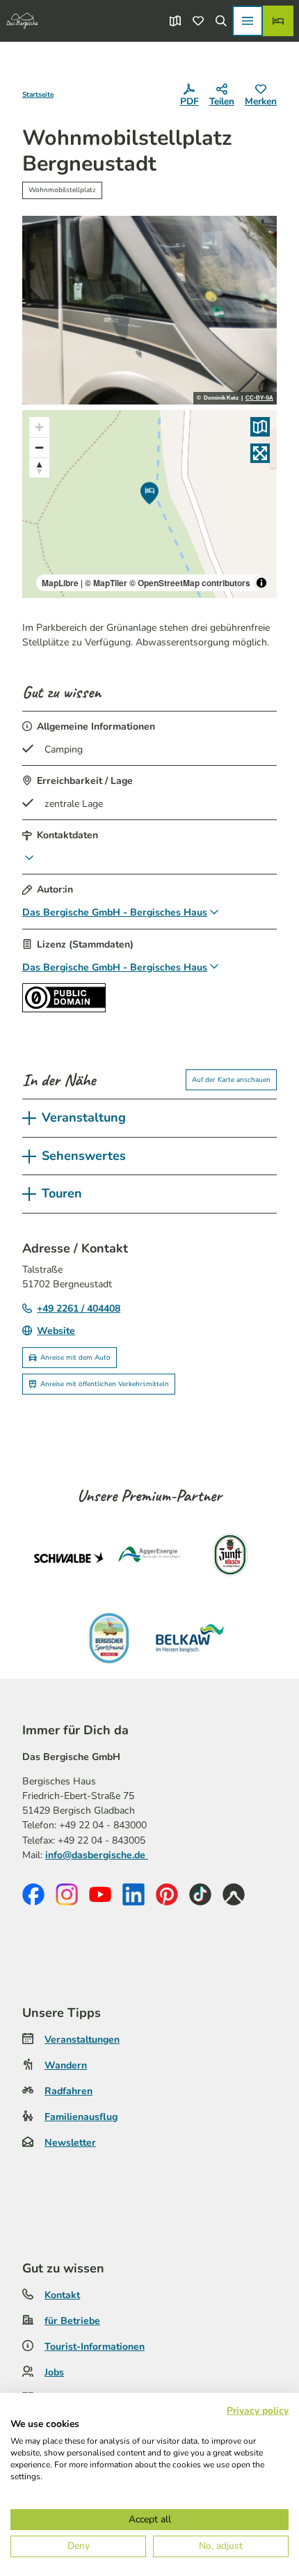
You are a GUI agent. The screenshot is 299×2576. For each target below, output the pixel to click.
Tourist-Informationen (95, 2347)
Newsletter (70, 2143)
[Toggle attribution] (261, 583)
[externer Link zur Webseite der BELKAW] (190, 1638)
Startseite (38, 95)
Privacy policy (258, 2411)
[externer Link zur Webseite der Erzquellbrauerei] (109, 1638)
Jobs (54, 2372)
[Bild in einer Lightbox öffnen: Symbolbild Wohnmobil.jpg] (149, 310)
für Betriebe (72, 2321)
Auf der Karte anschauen (231, 1080)
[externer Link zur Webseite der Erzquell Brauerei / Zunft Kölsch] (230, 1557)
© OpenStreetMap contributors (190, 583)
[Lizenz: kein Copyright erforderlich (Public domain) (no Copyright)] (64, 1009)
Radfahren (68, 2091)
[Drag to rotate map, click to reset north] (39, 468)
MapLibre (60, 583)
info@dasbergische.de (97, 1855)
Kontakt (62, 2295)
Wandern (66, 2065)
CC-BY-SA (259, 398)
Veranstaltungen (82, 2040)
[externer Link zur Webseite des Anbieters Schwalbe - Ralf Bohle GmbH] (69, 1557)
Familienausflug (81, 2117)
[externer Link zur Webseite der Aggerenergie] (149, 1557)
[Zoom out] (39, 447)
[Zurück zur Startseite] (22, 21)
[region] (149, 504)
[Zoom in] (39, 427)
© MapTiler (106, 583)
